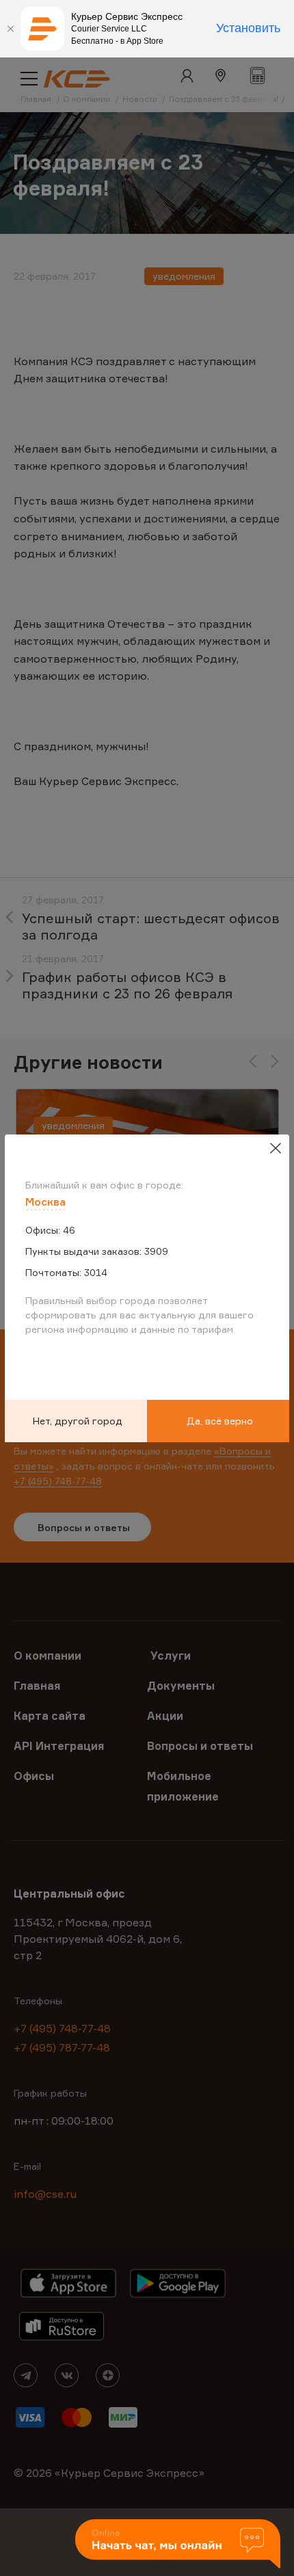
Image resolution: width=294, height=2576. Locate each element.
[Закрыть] (10, 29)
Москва (45, 1201)
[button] (178, 2545)
